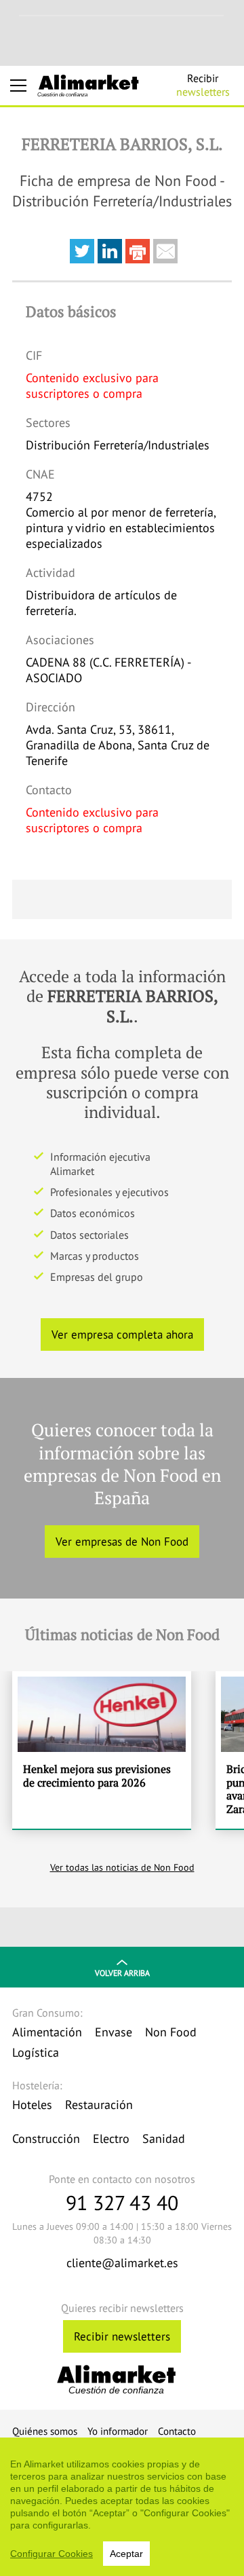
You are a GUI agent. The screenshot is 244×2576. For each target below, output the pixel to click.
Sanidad (164, 2139)
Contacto (177, 2431)
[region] (122, 2507)
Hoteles (32, 2105)
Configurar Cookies (52, 2554)
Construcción (46, 2139)
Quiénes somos (45, 2431)
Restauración (99, 2105)
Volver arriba (122, 1973)
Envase (114, 2032)
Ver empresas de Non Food (122, 1542)
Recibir (203, 85)
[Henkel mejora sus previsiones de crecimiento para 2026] (102, 1750)
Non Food (171, 2032)
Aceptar (126, 2554)
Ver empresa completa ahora (122, 1334)
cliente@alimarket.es (122, 2263)
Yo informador (118, 2431)
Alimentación (47, 2032)
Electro (111, 2139)
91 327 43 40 (122, 2202)
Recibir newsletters (122, 2336)
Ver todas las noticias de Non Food (122, 1867)
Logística (36, 2052)
